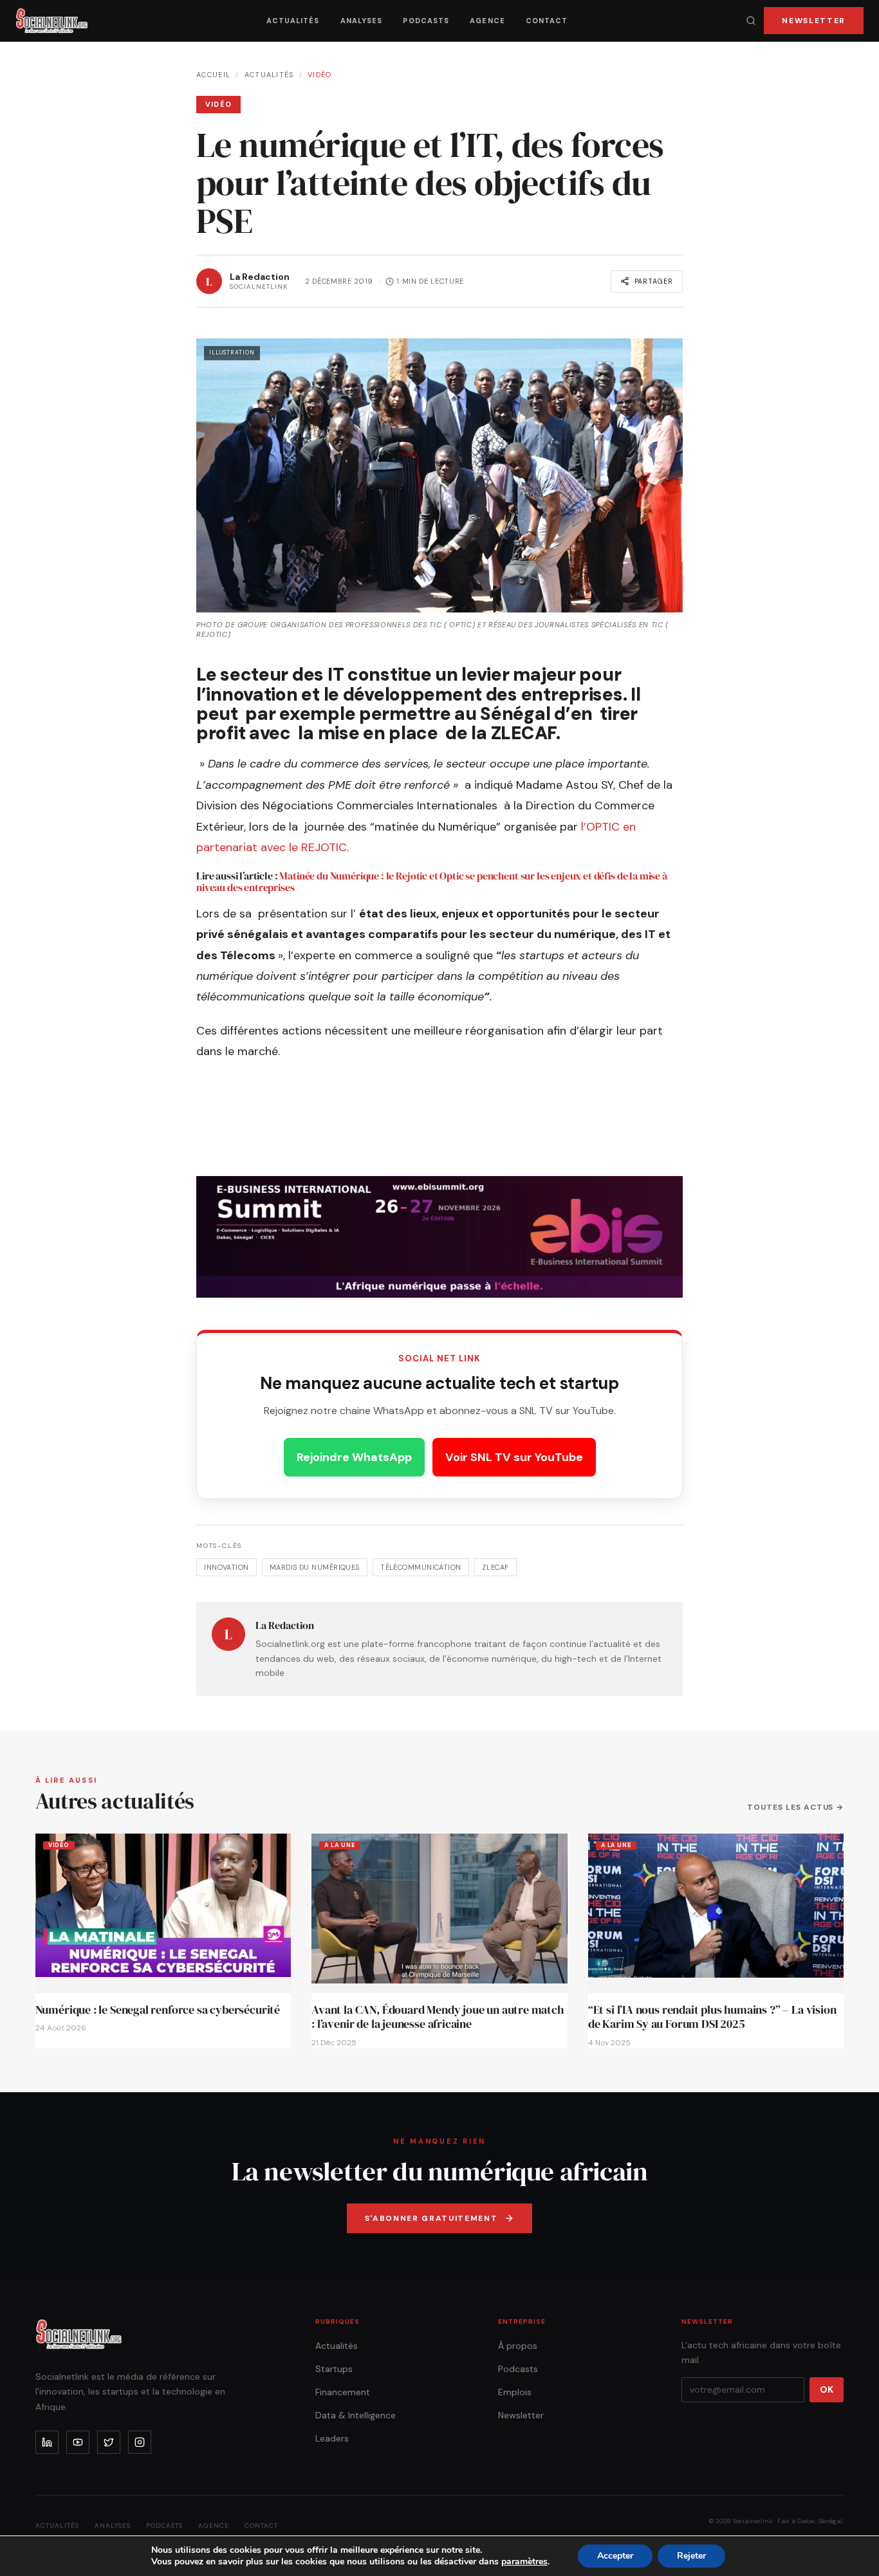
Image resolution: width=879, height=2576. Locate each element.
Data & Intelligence (356, 2415)
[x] (109, 2442)
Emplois (515, 2392)
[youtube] (78, 2442)
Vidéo (320, 75)
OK (827, 2389)
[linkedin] (47, 2442)
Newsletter (814, 21)
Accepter (615, 2556)
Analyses (362, 21)
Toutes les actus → (795, 1807)
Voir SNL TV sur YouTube (514, 1457)
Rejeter (691, 2556)
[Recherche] (751, 21)
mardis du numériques (315, 1567)
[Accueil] (52, 21)
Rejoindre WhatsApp (354, 1457)
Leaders (332, 2438)
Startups (334, 2369)
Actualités (293, 21)
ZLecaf (495, 1567)
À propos (518, 2346)
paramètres (524, 2562)
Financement (343, 2392)
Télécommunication (421, 1567)
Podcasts (426, 21)
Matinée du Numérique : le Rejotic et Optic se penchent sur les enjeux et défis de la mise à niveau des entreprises (432, 881)
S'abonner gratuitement (431, 2218)
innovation (226, 1567)
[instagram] (140, 2442)
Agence (487, 21)
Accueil (213, 75)
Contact (547, 21)
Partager (654, 281)
